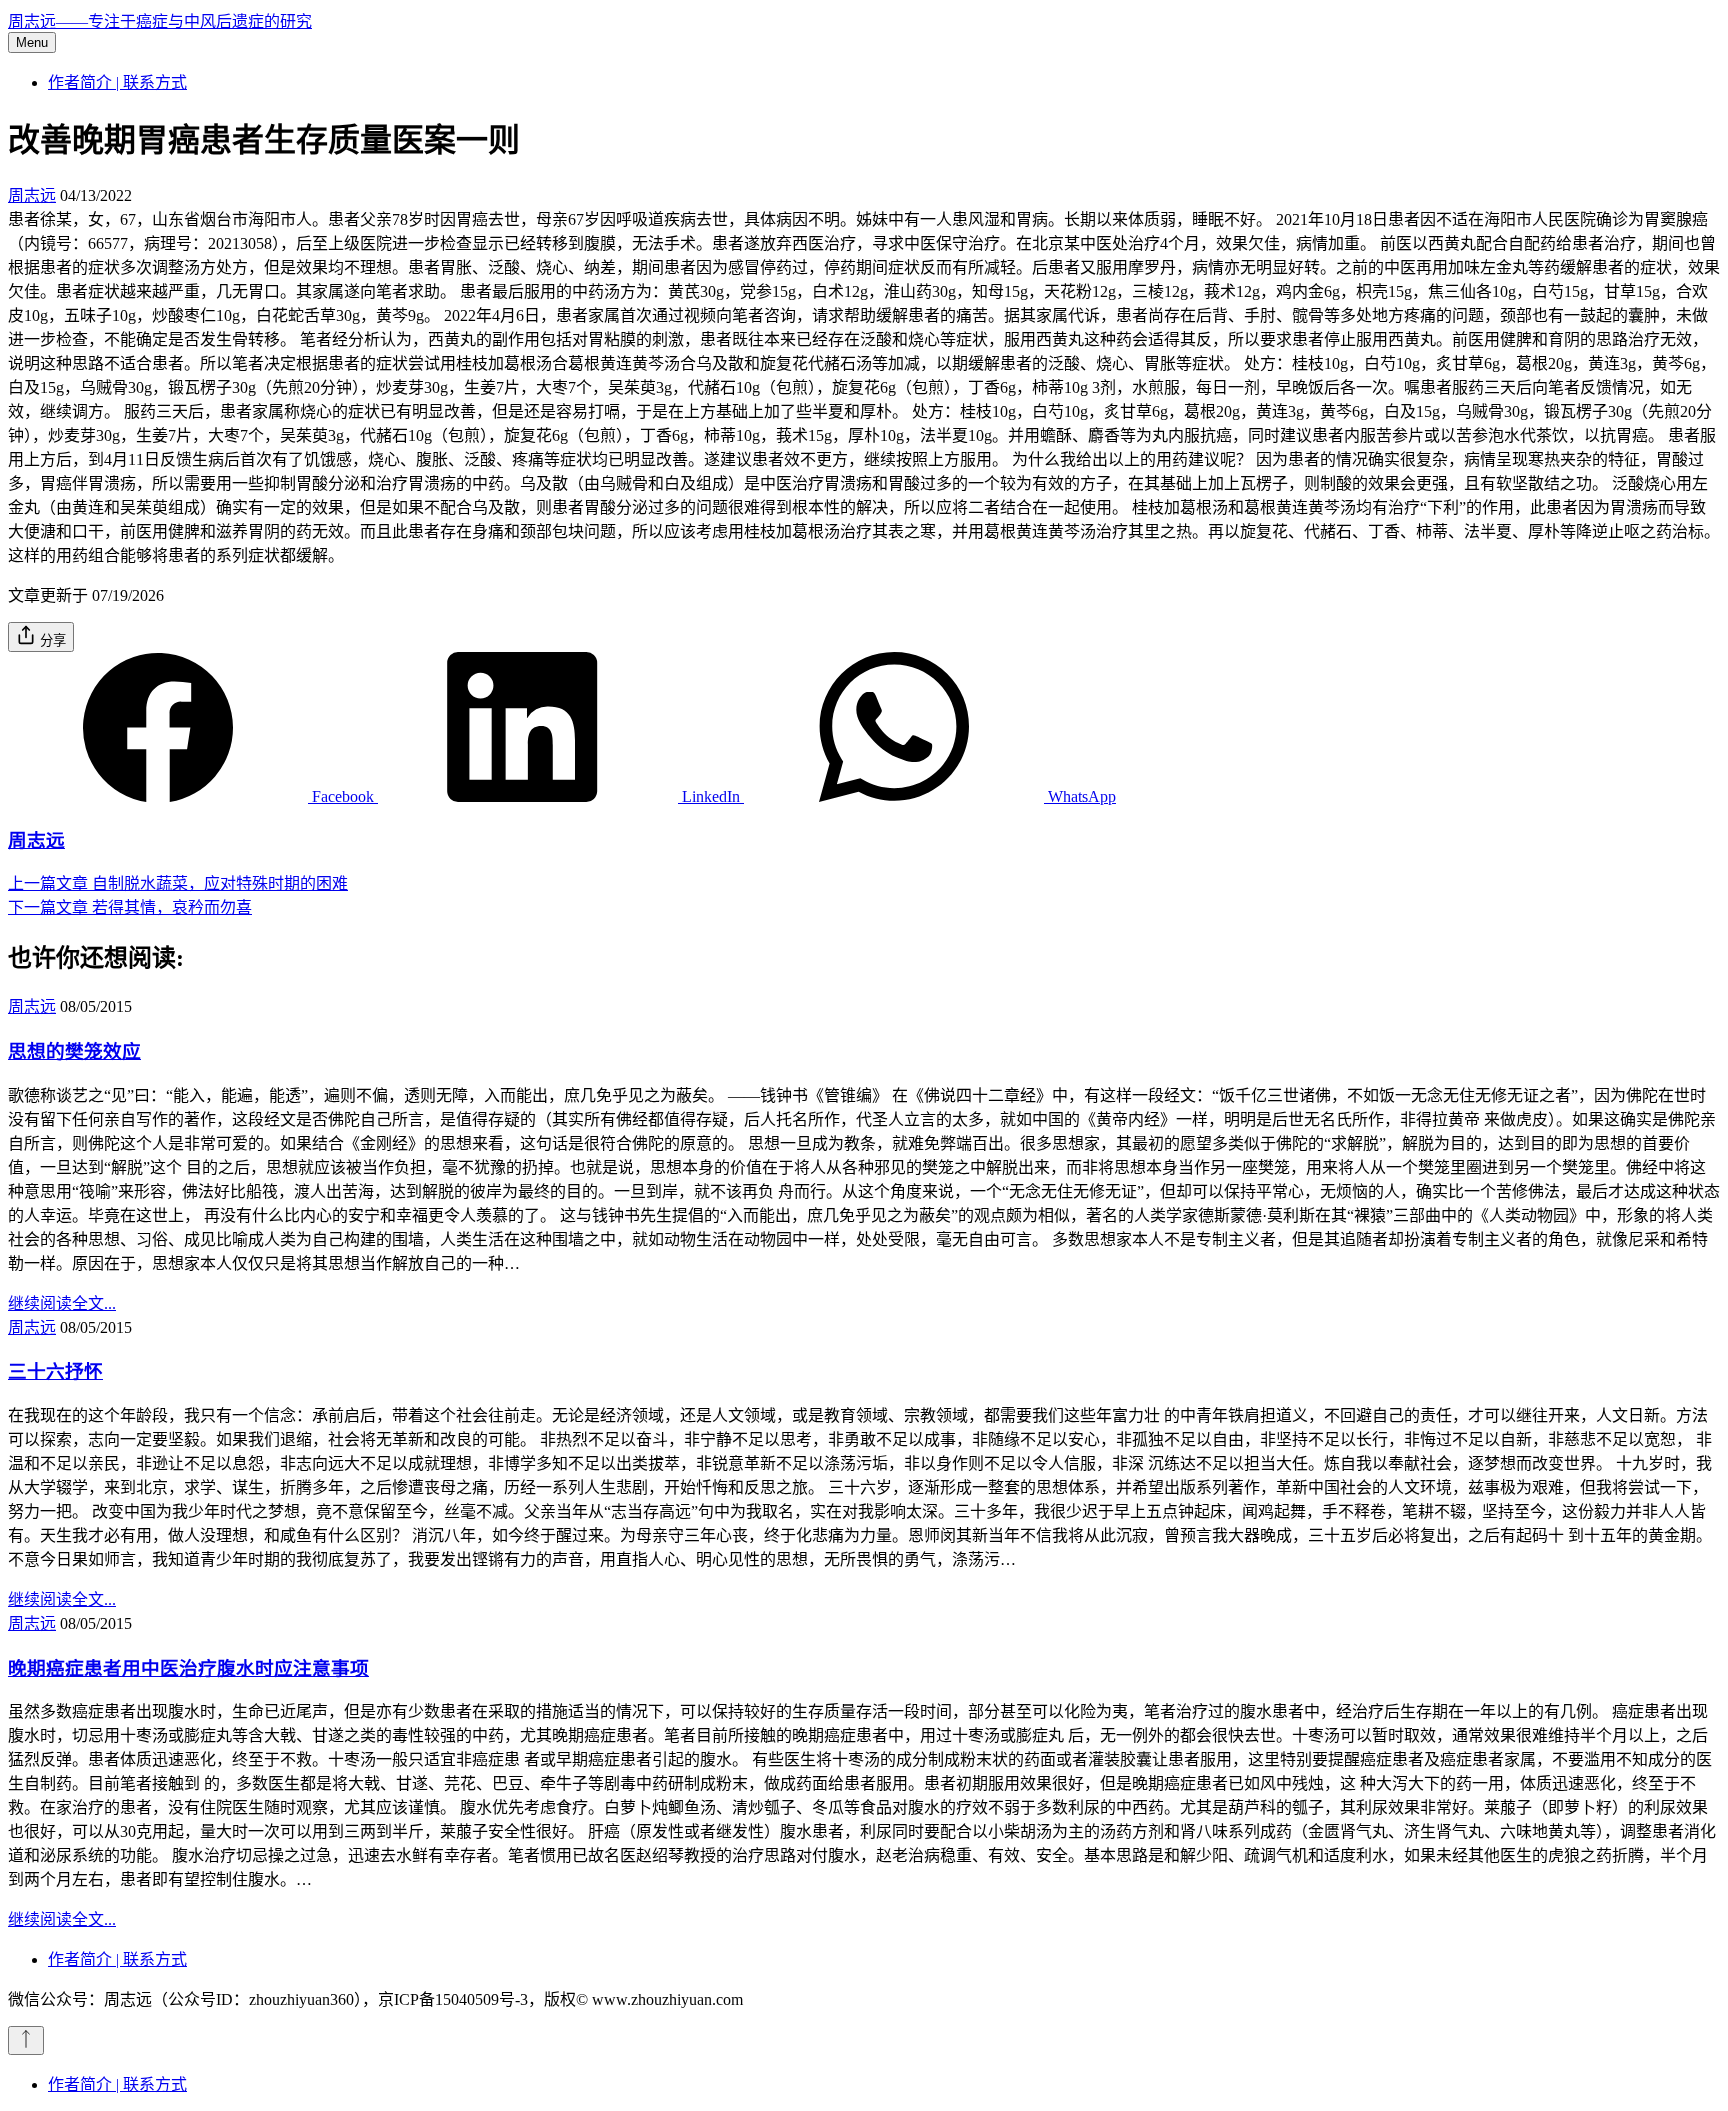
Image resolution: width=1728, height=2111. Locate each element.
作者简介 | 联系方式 (117, 82)
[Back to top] (26, 2040)
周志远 (32, 195)
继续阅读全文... (62, 1303)
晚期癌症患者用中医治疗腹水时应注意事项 (188, 1668)
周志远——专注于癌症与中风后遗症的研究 (160, 21)
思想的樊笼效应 (74, 1051)
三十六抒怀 (55, 1371)
